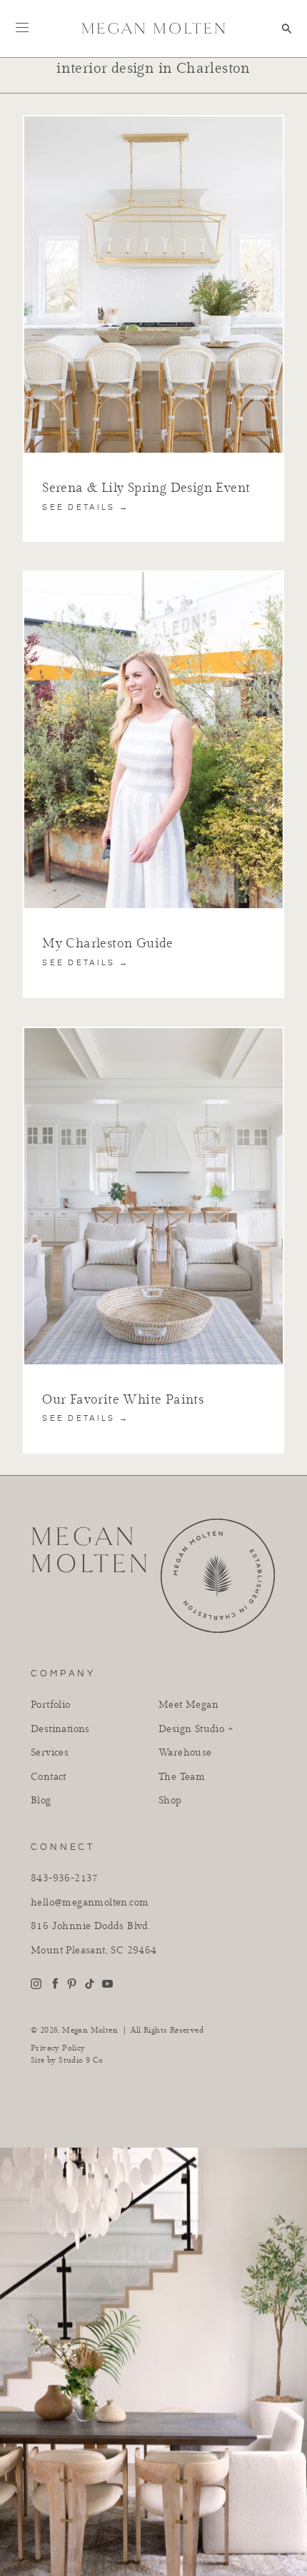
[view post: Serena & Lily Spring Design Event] (153, 122)
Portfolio (51, 1705)
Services (50, 1753)
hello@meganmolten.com (90, 1903)
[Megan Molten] (153, 28)
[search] (287, 29)
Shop (170, 1801)
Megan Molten (90, 2030)
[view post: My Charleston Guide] (153, 578)
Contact (49, 1777)
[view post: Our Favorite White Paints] (153, 1034)
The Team (182, 1777)
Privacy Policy (58, 2048)
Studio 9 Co (81, 2060)
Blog (41, 1801)
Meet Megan (188, 1705)
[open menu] (22, 27)
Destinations (60, 1729)
